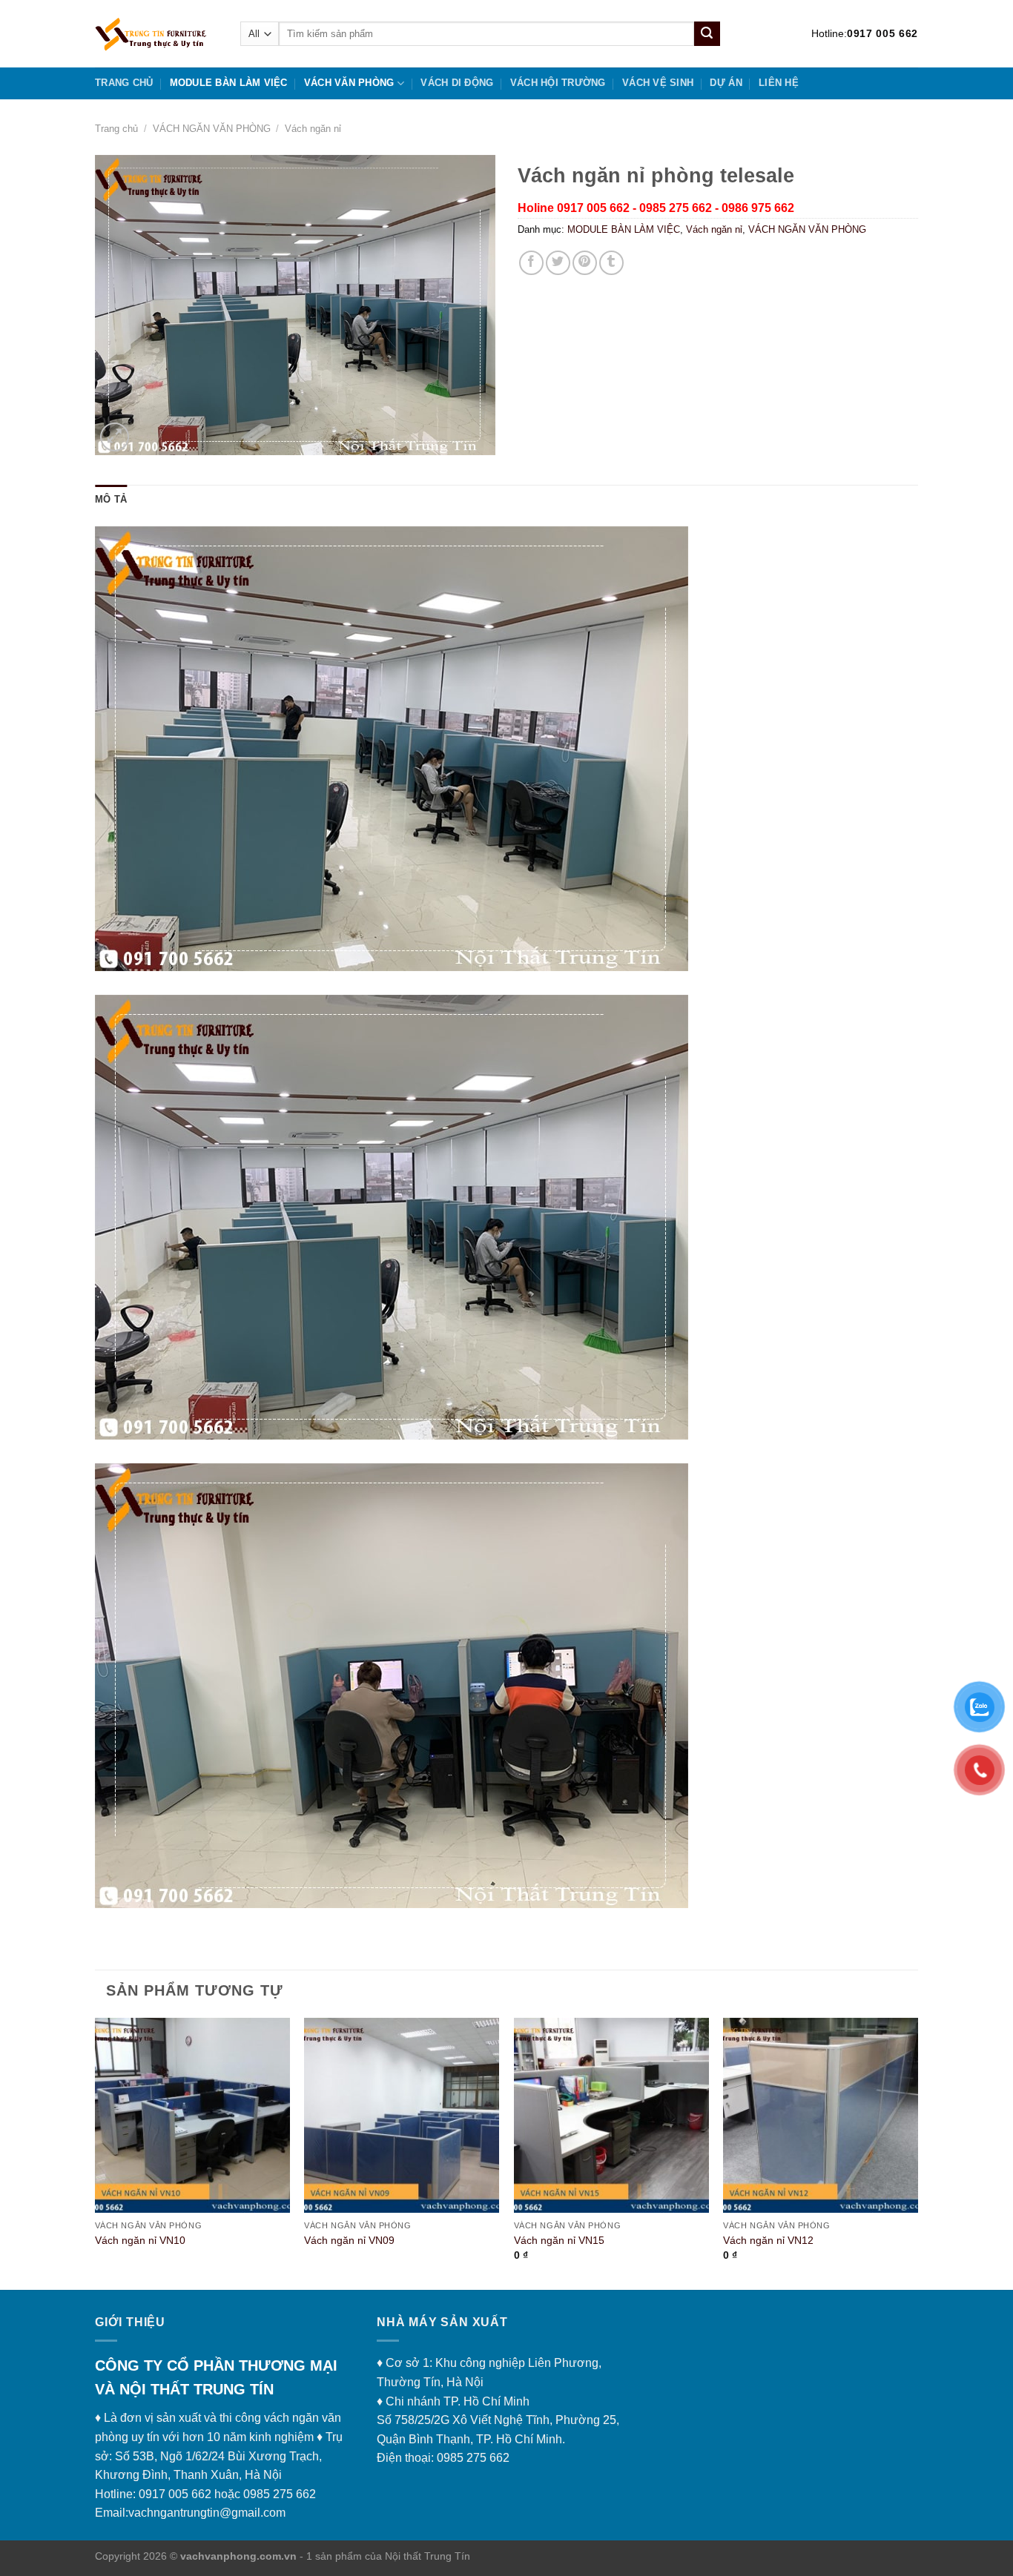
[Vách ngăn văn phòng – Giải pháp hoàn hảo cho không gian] (156, 34)
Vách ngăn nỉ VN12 (768, 2240)
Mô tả (111, 499)
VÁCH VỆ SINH (658, 83)
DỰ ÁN (726, 83)
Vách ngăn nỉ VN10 (140, 2240)
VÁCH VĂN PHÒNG (349, 83)
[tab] (111, 500)
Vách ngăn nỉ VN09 (349, 2240)
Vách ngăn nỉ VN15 (559, 2240)
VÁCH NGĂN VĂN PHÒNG (212, 129)
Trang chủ (124, 83)
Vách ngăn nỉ (313, 129)
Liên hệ (779, 83)
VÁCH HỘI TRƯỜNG (558, 83)
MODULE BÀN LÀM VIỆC (229, 83)
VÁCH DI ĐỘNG (457, 83)
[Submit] (707, 34)
